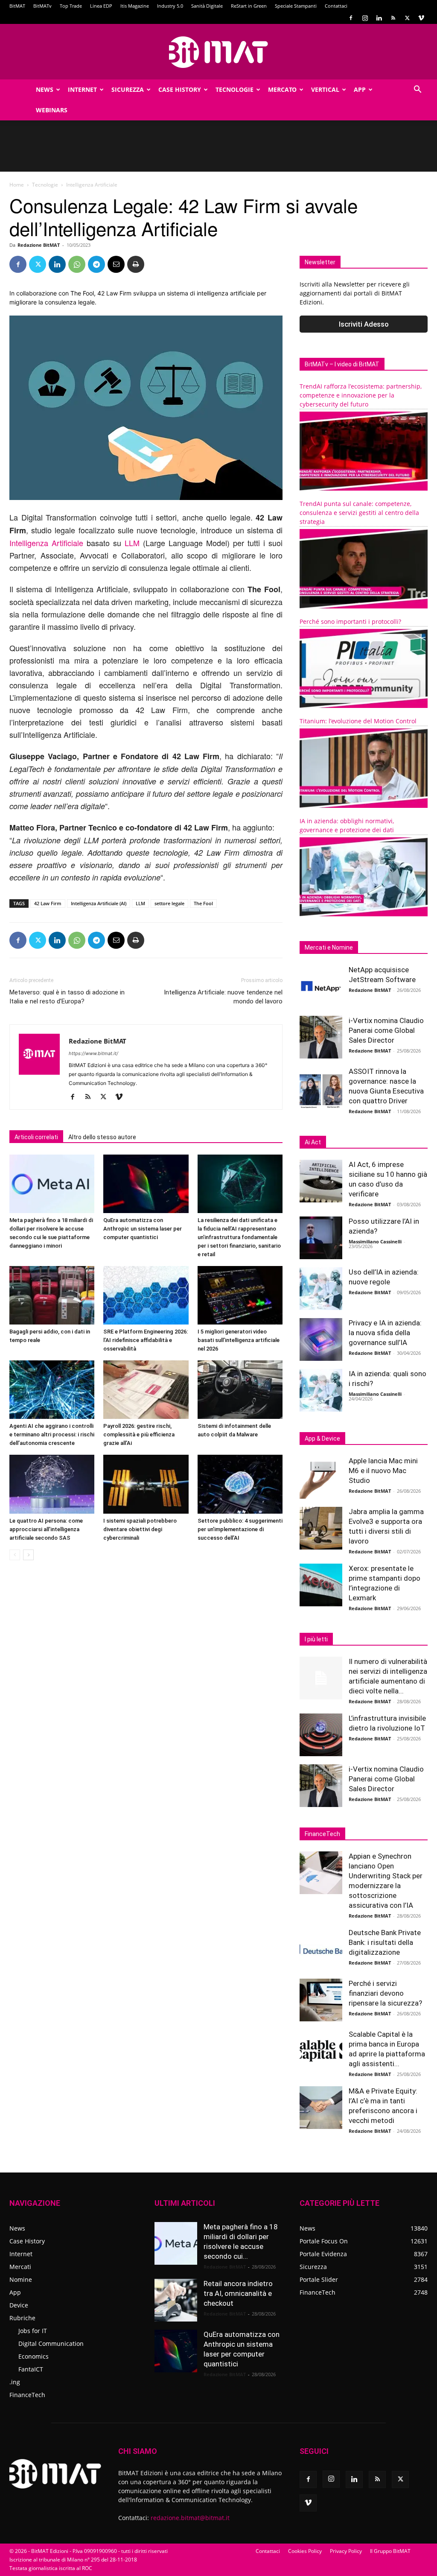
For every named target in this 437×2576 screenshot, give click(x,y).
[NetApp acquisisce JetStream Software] (321, 986)
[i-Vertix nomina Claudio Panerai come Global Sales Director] (321, 1037)
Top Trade (71, 6)
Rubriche (22, 2318)
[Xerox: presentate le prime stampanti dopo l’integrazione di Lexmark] (321, 1585)
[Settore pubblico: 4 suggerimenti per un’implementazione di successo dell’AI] (240, 1484)
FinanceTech (27, 2395)
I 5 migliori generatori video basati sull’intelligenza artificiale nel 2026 (239, 1340)
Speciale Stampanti (296, 6)
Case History (180, 89)
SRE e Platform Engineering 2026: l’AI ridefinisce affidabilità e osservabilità (146, 1340)
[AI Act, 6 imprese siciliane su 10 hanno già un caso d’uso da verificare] (321, 1181)
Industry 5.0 (170, 6)
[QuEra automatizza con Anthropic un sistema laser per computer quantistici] (146, 1184)
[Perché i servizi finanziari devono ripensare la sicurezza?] (321, 2000)
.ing (15, 2382)
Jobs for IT (33, 2331)
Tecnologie (235, 89)
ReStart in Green (249, 6)
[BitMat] (218, 52)
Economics (34, 2356)
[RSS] (393, 18)
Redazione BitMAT (39, 245)
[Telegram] (96, 264)
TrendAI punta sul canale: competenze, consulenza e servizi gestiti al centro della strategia (359, 513)
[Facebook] (351, 18)
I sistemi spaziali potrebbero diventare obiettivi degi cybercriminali (140, 1529)
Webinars (52, 110)
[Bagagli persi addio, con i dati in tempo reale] (52, 1295)
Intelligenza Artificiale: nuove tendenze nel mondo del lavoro (223, 997)
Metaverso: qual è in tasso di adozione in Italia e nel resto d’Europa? (67, 997)
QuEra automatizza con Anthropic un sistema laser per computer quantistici (143, 1229)
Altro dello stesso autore (102, 1137)
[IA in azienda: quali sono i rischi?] (321, 1390)
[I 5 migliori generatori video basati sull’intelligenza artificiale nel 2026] (240, 1295)
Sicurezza (128, 89)
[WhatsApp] (77, 264)
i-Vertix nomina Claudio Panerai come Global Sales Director (386, 1030)
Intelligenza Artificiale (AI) (99, 903)
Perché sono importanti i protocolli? (350, 621)
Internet (82, 89)
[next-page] (28, 1555)
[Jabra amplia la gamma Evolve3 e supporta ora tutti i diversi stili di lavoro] (321, 1528)
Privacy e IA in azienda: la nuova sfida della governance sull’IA (385, 1333)
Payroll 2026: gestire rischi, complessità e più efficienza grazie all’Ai (139, 1434)
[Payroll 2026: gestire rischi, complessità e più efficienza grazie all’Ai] (146, 1390)
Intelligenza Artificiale (46, 543)
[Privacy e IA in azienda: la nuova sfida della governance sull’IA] (321, 1339)
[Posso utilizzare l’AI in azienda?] (321, 1238)
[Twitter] (407, 18)
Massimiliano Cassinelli (375, 1241)
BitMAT (17, 6)
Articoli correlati (36, 1137)
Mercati (20, 2267)
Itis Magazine (135, 6)
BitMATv (42, 6)
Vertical (325, 89)
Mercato (282, 89)
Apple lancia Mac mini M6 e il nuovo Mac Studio (383, 1471)
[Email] (116, 264)
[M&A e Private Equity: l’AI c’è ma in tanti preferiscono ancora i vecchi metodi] (321, 2108)
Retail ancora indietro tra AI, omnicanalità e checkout (238, 2293)
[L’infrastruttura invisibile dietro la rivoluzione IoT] (321, 1735)
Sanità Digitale (207, 6)
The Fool (203, 903)
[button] (417, 90)
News (45, 89)
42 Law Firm (48, 903)
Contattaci (336, 6)
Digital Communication (51, 2344)
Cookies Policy (305, 2551)
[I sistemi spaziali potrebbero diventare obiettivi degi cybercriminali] (146, 1484)
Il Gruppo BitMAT (390, 2551)
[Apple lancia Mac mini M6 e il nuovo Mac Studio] (321, 1477)
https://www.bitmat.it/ (93, 1053)
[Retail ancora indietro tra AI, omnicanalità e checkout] (176, 2300)
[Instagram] (365, 18)
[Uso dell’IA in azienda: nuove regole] (321, 1289)
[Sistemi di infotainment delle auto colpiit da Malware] (240, 1390)
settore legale (169, 903)
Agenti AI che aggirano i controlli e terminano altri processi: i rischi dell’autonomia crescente (52, 1434)
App (360, 89)
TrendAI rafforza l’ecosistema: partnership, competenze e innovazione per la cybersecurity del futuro (361, 395)
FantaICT (31, 2369)
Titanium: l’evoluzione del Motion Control (358, 721)
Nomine (21, 2279)
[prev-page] (15, 1555)
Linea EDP (101, 6)
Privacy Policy (346, 2551)
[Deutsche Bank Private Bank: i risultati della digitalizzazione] (321, 1949)
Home (17, 185)
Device (19, 2305)
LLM (132, 543)
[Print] (136, 264)
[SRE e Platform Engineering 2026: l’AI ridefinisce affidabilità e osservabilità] (146, 1295)
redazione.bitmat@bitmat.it (190, 2518)
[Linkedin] (379, 18)
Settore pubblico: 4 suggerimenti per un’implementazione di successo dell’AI (240, 1529)
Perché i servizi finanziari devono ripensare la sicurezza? (385, 1993)
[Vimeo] (421, 18)
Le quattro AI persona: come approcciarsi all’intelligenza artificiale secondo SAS (46, 1529)
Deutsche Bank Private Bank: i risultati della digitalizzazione (385, 1942)
